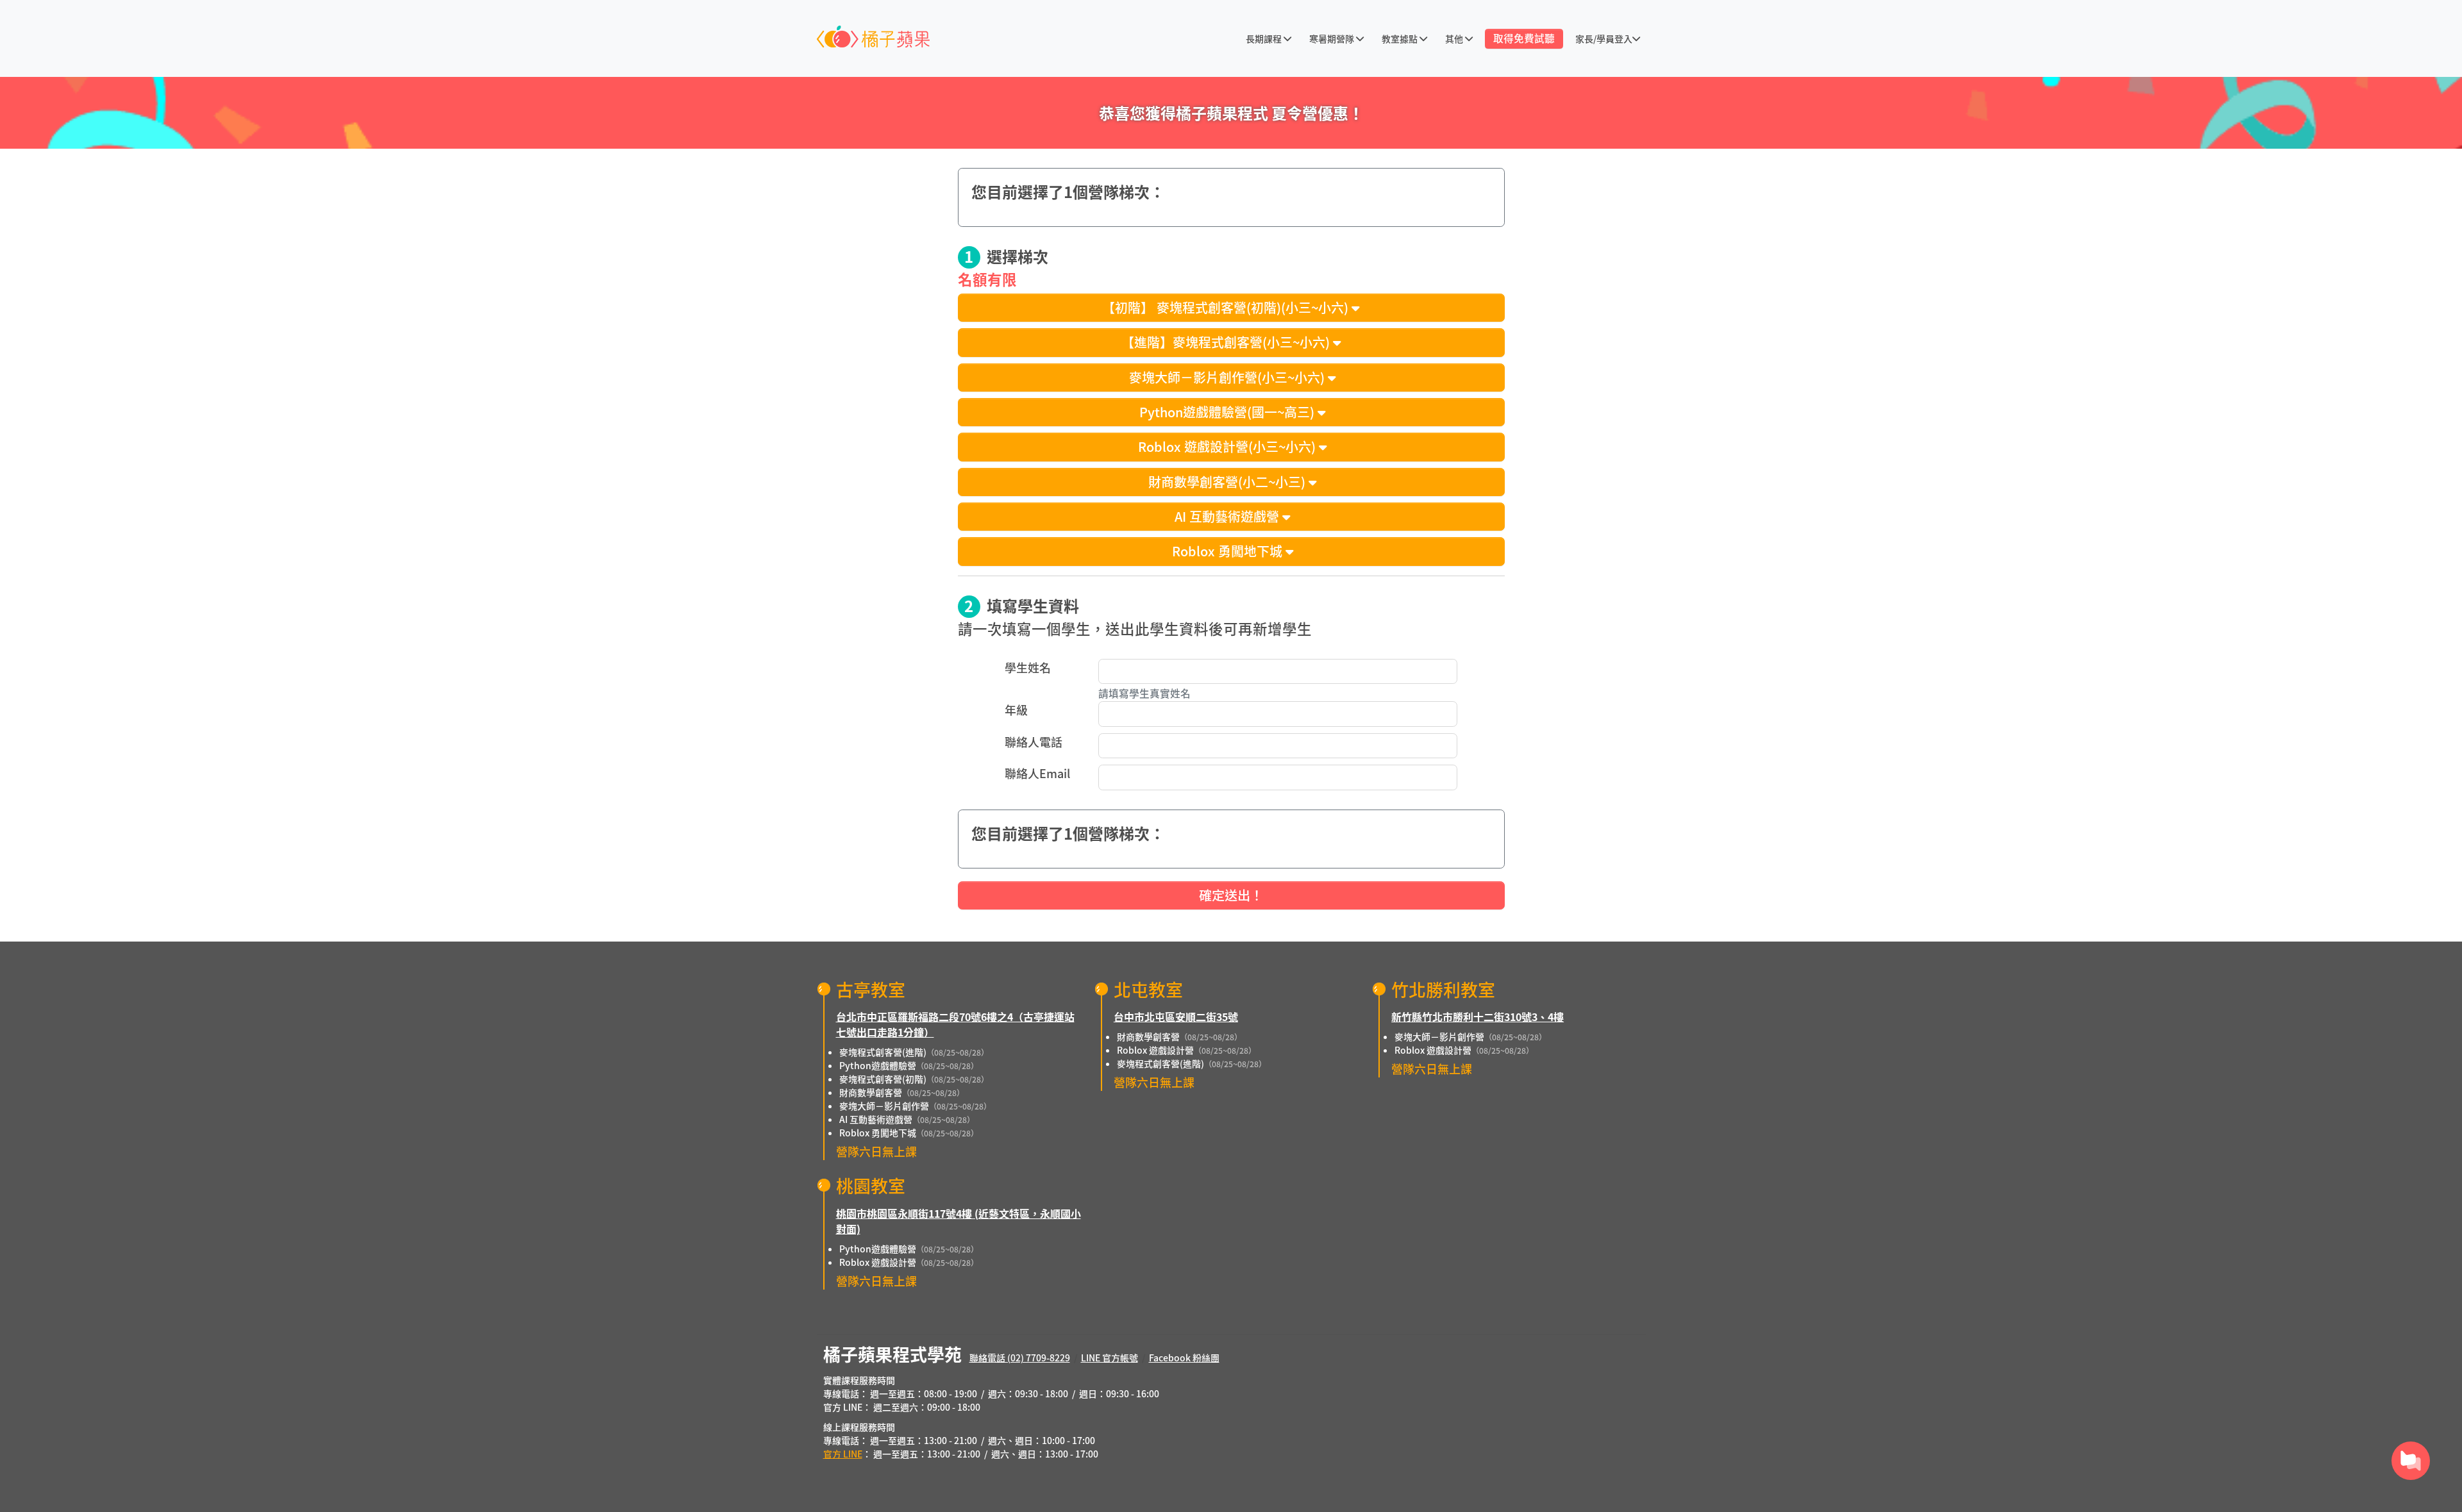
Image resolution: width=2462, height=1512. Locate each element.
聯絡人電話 (1034, 742)
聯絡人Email (1037, 773)
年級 (1016, 710)
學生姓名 (1028, 667)
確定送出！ (1231, 895)
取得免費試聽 (1524, 38)
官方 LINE (843, 1454)
